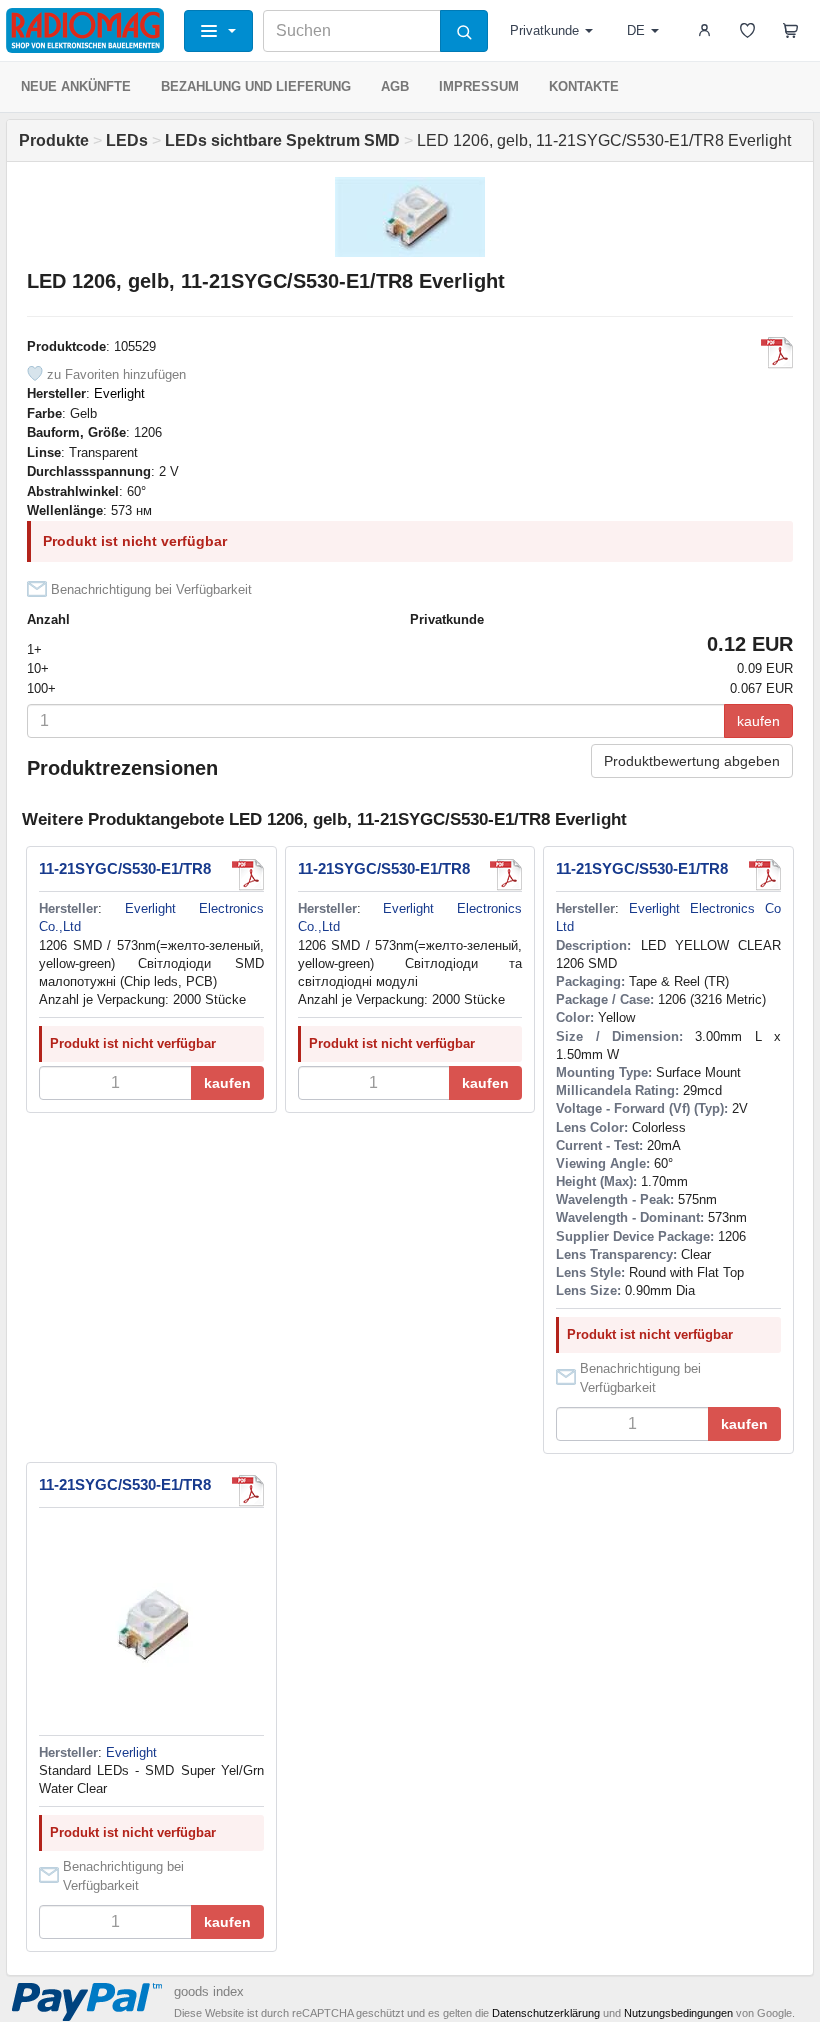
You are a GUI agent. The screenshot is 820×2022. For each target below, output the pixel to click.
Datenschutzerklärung (546, 2013)
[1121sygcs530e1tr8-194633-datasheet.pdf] (777, 353)
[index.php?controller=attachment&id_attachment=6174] (248, 875)
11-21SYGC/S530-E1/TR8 (125, 868)
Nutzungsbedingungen (678, 2013)
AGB (395, 86)
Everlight (119, 393)
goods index (209, 1991)
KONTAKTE (584, 86)
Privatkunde (544, 30)
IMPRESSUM (479, 86)
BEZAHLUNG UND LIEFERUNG (256, 86)
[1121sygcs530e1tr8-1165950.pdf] (248, 1491)
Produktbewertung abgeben (692, 761)
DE (636, 30)
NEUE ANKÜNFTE (76, 86)
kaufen (758, 721)
